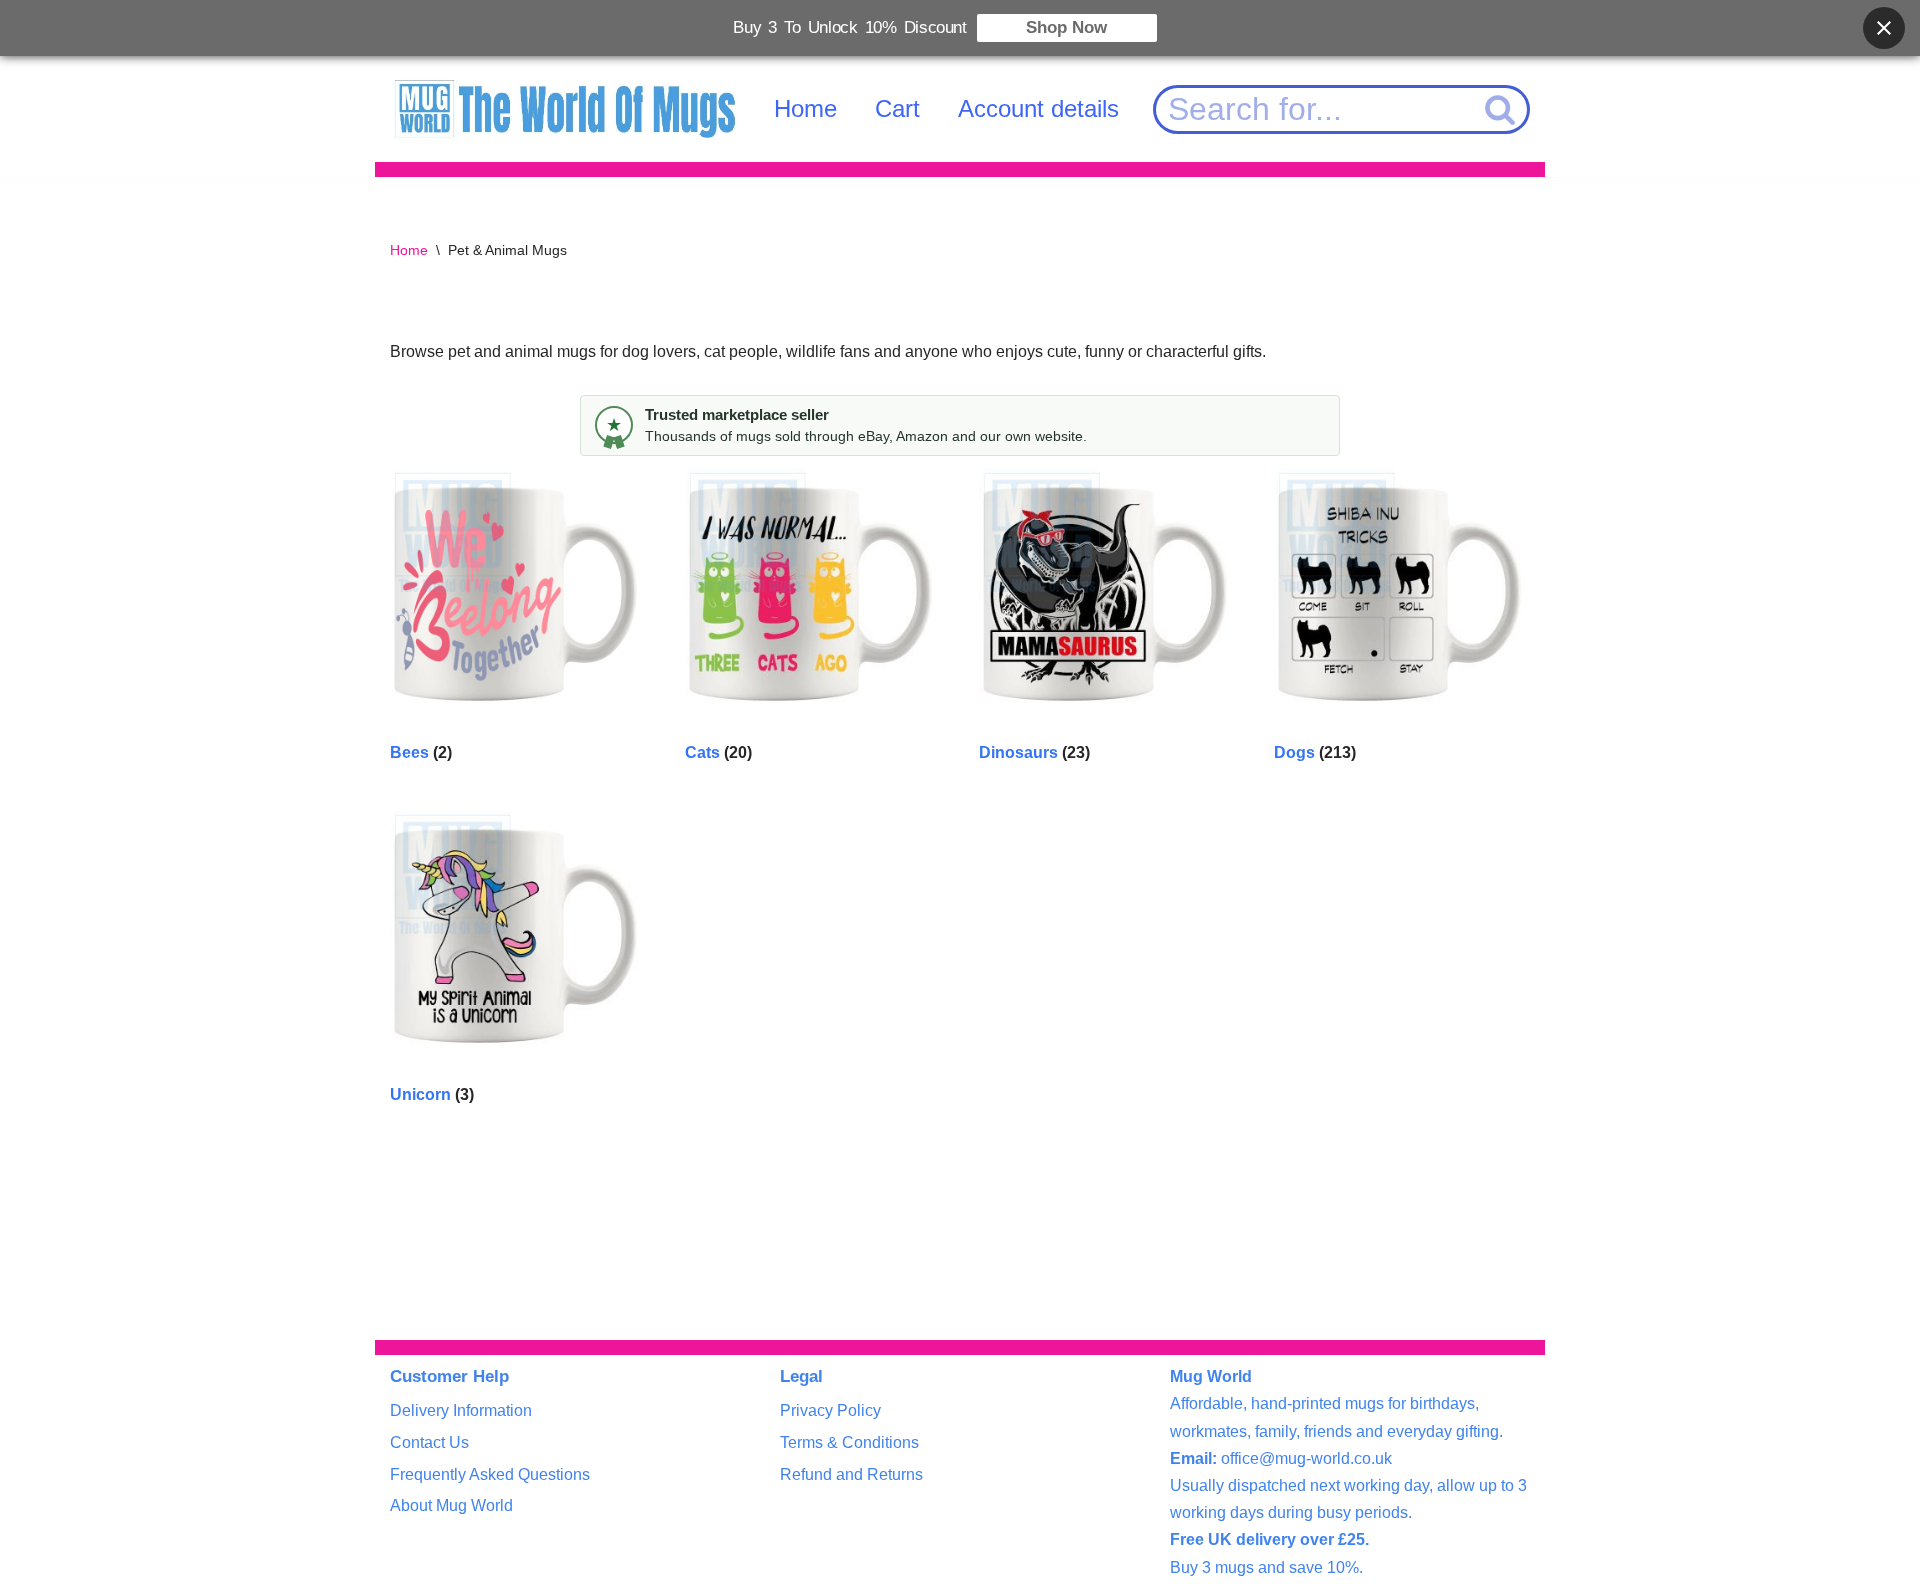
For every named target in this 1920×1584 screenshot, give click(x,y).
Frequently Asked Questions (490, 1474)
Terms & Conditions (849, 1442)
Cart (897, 108)
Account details (1038, 108)
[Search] (1501, 109)
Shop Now (1066, 27)
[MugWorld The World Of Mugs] (565, 109)
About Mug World (451, 1505)
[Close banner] (1884, 28)
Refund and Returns (851, 1474)
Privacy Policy (830, 1410)
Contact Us (429, 1442)
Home (805, 108)
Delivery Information (461, 1410)
